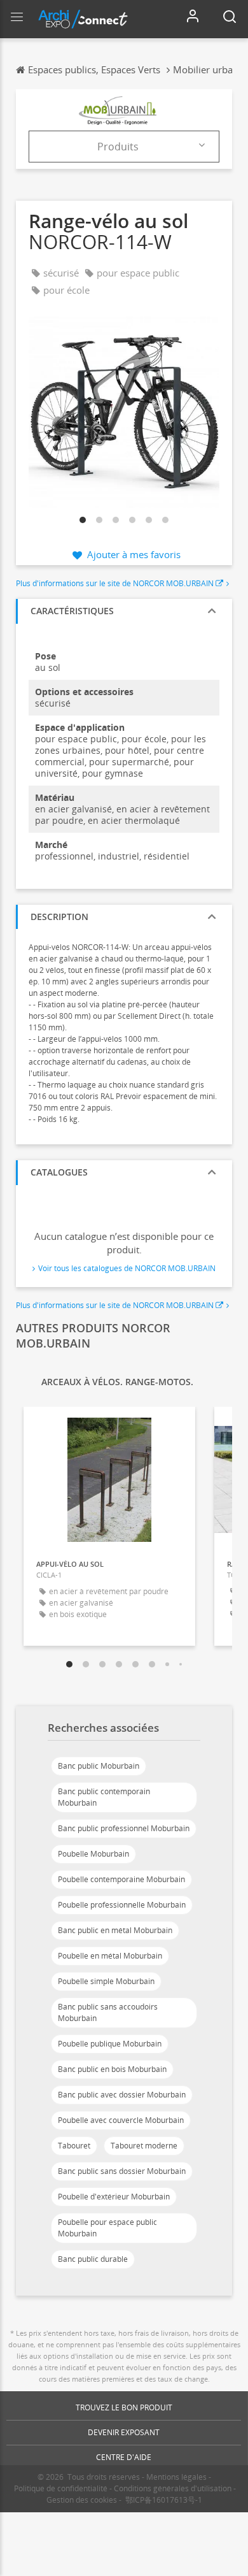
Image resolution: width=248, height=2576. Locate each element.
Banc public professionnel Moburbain (124, 1828)
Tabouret (74, 2146)
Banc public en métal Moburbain (115, 1930)
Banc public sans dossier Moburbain (122, 2171)
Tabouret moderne (144, 2146)
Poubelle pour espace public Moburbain (107, 2228)
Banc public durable (93, 2259)
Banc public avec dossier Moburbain (122, 2095)
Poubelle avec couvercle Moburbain (121, 2120)
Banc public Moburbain (99, 1766)
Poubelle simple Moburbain (106, 1981)
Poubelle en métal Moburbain (110, 1956)
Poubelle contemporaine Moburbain (121, 1879)
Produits (118, 147)
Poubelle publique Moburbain (110, 2044)
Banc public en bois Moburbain (112, 2069)
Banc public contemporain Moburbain (104, 1797)
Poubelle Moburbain (93, 1854)
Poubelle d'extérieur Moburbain (114, 2197)
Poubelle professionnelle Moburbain (122, 1905)
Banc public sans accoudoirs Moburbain (108, 2012)
